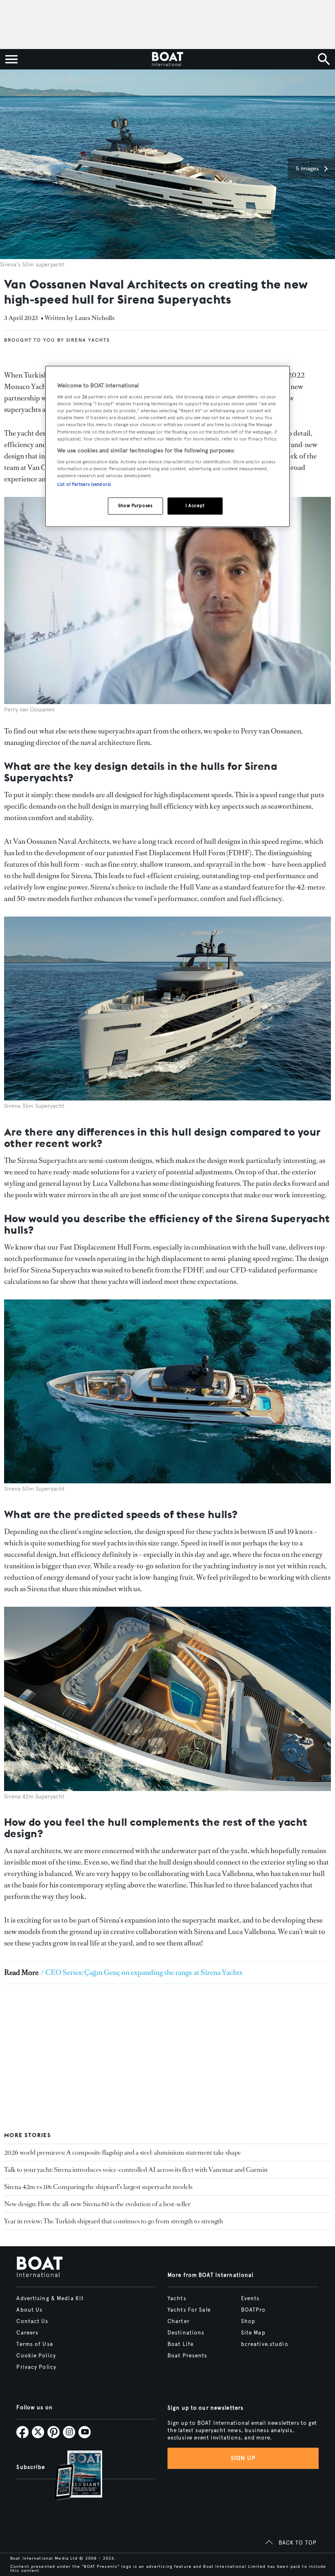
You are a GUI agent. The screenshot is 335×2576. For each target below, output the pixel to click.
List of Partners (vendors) (84, 485)
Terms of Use (35, 2344)
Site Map (253, 2333)
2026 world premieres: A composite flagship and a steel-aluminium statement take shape (123, 2152)
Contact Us (32, 2321)
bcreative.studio (265, 2344)
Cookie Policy (36, 2356)
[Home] (167, 59)
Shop (248, 2321)
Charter (179, 2321)
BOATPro (253, 2310)
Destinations (186, 2333)
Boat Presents (188, 2356)
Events (250, 2299)
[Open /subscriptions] (71, 2476)
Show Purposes (135, 506)
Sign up (243, 2458)
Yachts (177, 2299)
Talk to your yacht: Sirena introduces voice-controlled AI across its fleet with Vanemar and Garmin (136, 2170)
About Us (29, 2310)
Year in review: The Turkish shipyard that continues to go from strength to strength (114, 2221)
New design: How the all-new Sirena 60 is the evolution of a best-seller (97, 2204)
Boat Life (181, 2344)
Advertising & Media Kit (50, 2299)
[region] (167, 446)
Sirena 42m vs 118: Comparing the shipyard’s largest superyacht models (98, 2187)
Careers (27, 2333)
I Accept (195, 506)
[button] (311, 169)
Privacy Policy (36, 2367)
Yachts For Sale (189, 2310)
